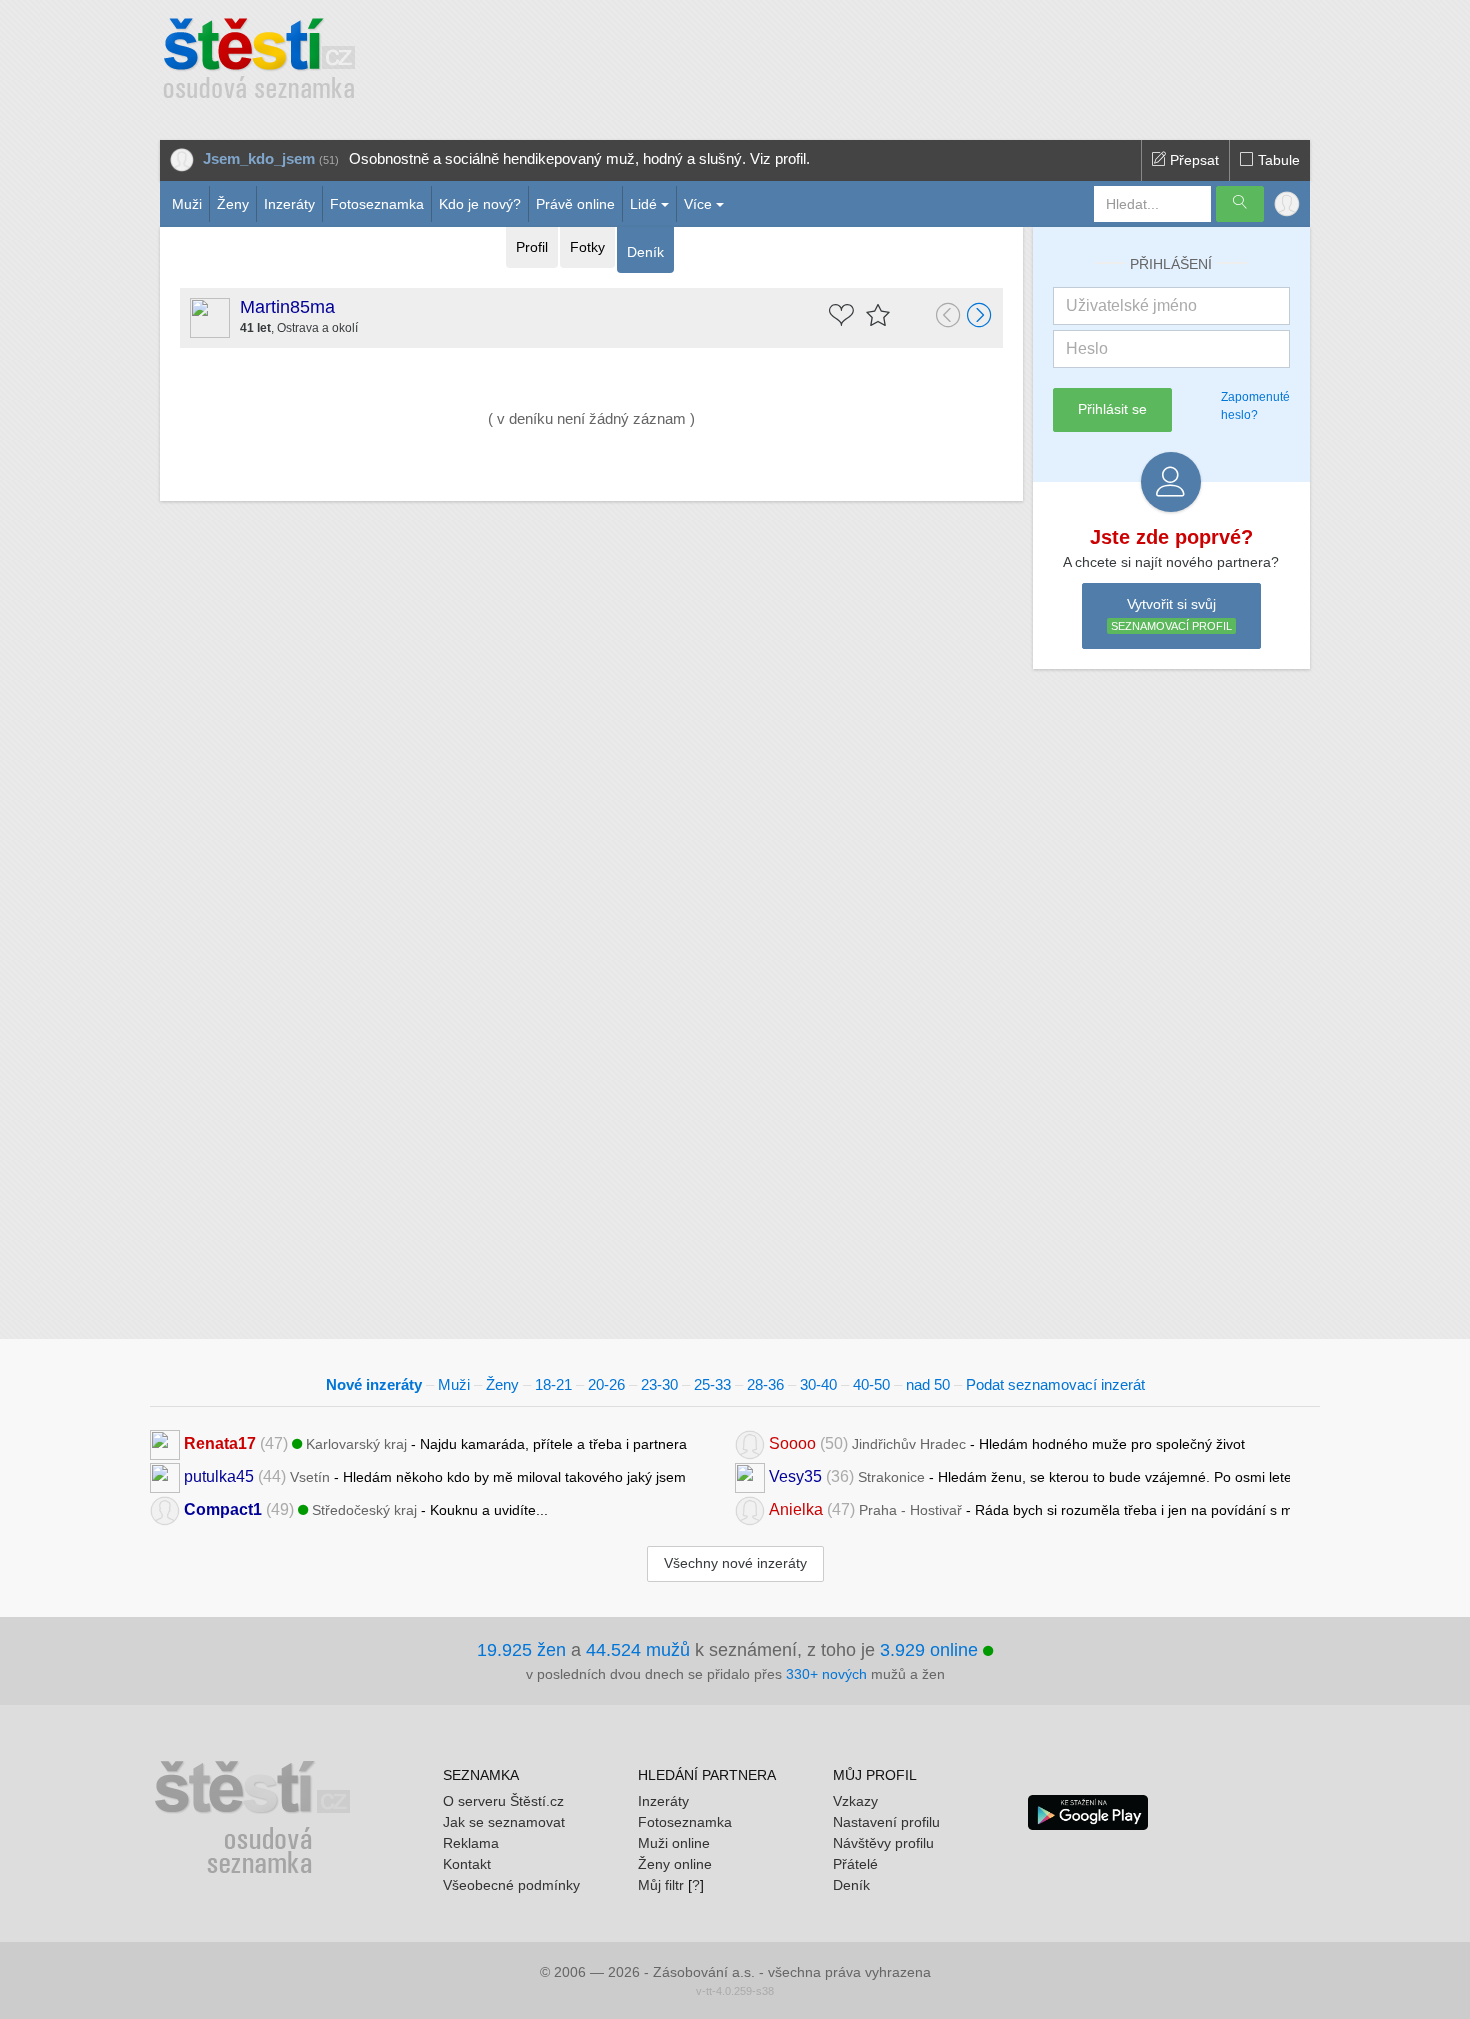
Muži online (674, 1843)
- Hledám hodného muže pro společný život (1007, 1443)
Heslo (1087, 348)
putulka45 (219, 1476)
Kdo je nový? (480, 204)
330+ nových (826, 1674)
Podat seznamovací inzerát (1055, 1384)
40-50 (871, 1384)
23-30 (659, 1384)
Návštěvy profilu (883, 1843)
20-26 (606, 1384)
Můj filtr (661, 1885)
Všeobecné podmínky (511, 1885)
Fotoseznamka (377, 204)
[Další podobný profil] (980, 317)
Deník (645, 252)
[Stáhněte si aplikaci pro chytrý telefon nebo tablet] (1088, 1811)
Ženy (233, 204)
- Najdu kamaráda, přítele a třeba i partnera (435, 1443)
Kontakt (467, 1864)
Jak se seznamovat (504, 1822)
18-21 (553, 1384)
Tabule (1277, 160)
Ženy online (675, 1864)
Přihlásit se (1112, 409)
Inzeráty (289, 204)
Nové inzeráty (374, 1384)
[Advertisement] (812, 60)
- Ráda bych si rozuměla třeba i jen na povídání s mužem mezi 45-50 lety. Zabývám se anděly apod (1029, 1509)
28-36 (765, 1384)
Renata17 (220, 1443)
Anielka (796, 1509)
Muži (187, 204)
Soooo (792, 1443)
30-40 (818, 1384)
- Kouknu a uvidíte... (366, 1509)
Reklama (471, 1843)
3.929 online (931, 1650)
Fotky (587, 247)
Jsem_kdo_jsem (259, 158)
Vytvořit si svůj (1171, 614)
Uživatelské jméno (1131, 305)
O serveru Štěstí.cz (503, 1801)
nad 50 (928, 1384)
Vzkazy (855, 1801)
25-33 (712, 1384)
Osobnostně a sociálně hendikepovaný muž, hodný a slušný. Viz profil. (579, 158)
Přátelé (855, 1864)
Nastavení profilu (886, 1822)
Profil (532, 247)
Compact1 (223, 1509)
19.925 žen (521, 1650)
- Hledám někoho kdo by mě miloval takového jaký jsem (435, 1476)
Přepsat (1192, 160)
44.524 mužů (638, 1650)
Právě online (575, 204)
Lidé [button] (643, 204)
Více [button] (698, 204)
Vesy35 (795, 1476)
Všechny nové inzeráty (735, 1563)
